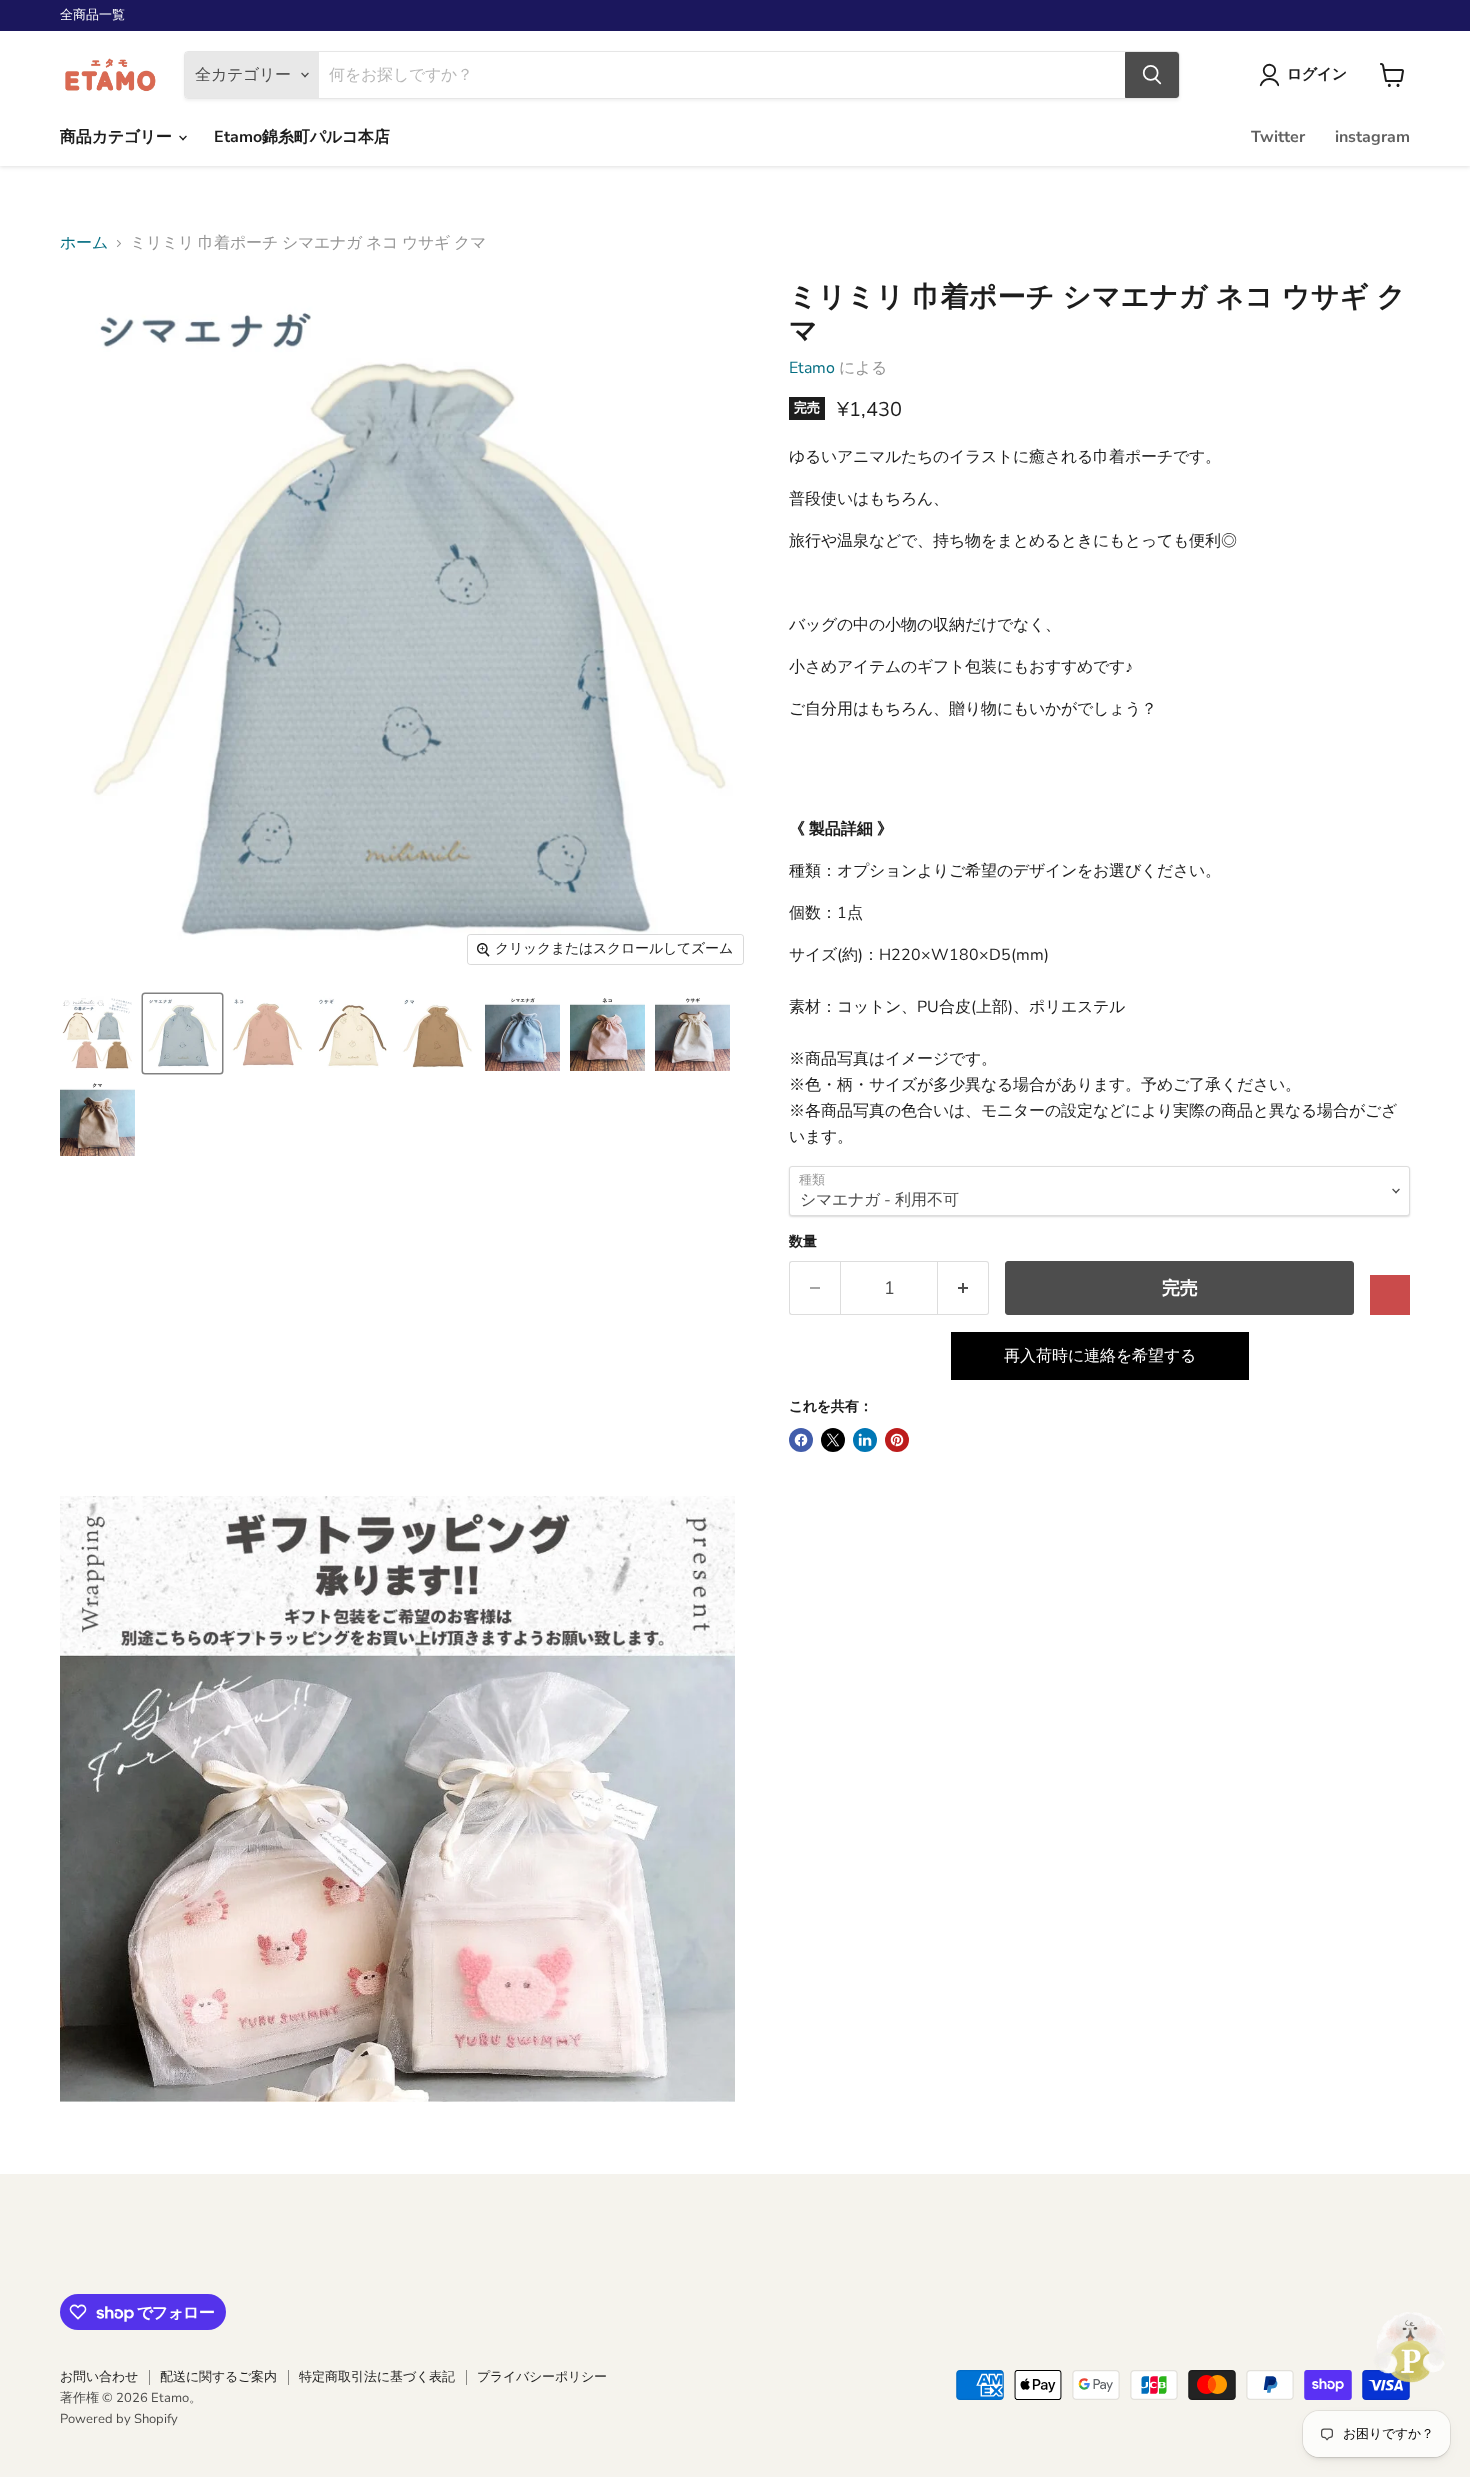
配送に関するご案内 (218, 2377)
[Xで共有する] (833, 1440)
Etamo (812, 368)
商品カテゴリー (118, 137)
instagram (1372, 137)
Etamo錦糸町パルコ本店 (302, 137)
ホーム (84, 243)
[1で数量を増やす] (963, 1288)
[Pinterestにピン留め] (897, 1440)
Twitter (1278, 137)
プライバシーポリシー (542, 2377)
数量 (803, 1242)
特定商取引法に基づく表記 (377, 2377)
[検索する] (1152, 75)
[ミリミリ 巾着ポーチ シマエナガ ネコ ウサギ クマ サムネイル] (97, 1033)
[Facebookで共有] (801, 1440)
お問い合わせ (99, 2377)
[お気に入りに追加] (1390, 1295)
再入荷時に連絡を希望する (1100, 1355)
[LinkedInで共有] (865, 1440)
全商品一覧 (92, 15)
